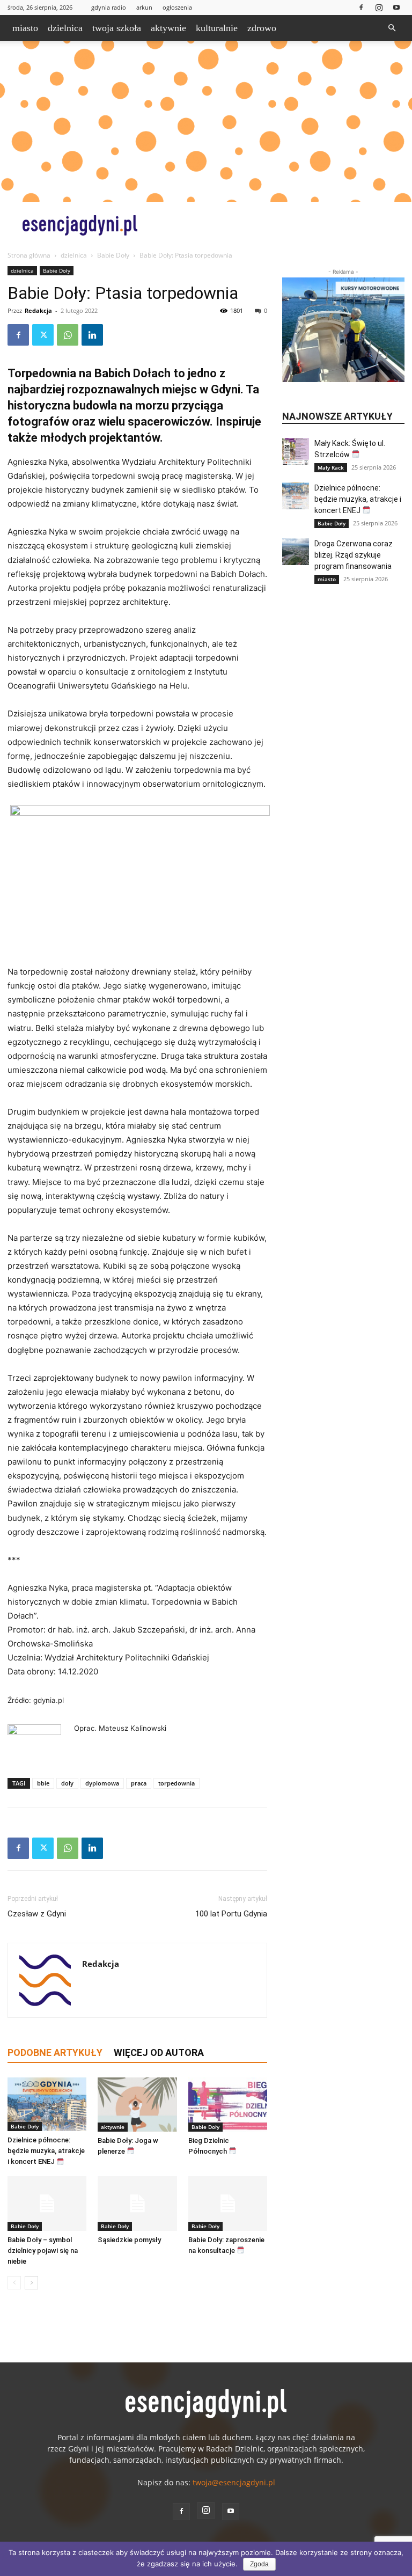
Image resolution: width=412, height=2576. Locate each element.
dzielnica (65, 28)
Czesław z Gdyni (37, 1914)
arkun (144, 7)
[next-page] (31, 2283)
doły (67, 1783)
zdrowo (262, 28)
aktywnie (168, 28)
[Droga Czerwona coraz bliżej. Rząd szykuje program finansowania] (296, 552)
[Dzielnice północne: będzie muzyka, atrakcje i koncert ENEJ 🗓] (47, 2105)
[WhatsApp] (68, 335)
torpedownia (176, 1783)
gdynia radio (109, 7)
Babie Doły (113, 255)
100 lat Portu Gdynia (231, 1914)
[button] (392, 28)
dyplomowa (102, 1783)
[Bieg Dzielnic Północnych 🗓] (228, 2105)
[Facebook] (361, 7)
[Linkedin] (92, 335)
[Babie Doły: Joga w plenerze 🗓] (137, 2105)
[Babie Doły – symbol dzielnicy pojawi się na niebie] (47, 2203)
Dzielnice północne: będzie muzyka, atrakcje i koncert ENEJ (46, 2151)
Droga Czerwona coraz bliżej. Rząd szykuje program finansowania (354, 555)
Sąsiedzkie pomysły (129, 2240)
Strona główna (29, 255)
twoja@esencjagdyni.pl (234, 2482)
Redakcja (38, 310)
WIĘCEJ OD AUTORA (159, 2052)
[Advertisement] (206, 121)
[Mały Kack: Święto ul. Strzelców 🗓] (296, 451)
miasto (25, 28)
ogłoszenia (177, 7)
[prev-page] (14, 2283)
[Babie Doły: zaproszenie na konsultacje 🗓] (228, 2203)
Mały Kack (331, 467)
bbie (43, 1783)
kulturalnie (217, 28)
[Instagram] (379, 7)
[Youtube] (396, 7)
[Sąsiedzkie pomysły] (137, 2203)
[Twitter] (43, 335)
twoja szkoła (117, 28)
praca (139, 1783)
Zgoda (259, 2564)
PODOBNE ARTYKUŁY (55, 2052)
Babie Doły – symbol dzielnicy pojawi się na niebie (43, 2251)
